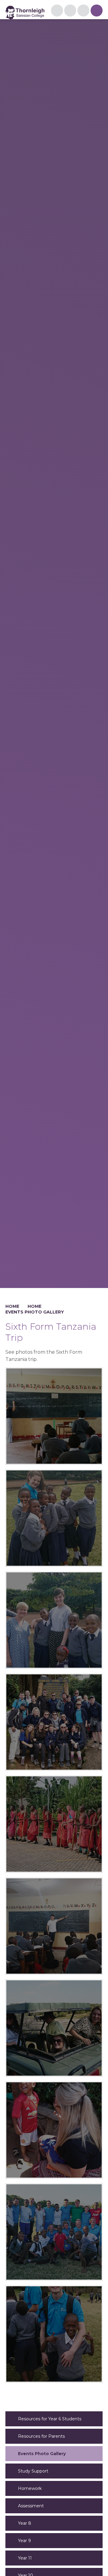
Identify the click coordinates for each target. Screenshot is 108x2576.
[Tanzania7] (54, 1620)
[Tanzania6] (54, 1722)
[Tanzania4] (54, 1926)
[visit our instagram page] (57, 10)
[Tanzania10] (54, 2334)
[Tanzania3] (54, 2028)
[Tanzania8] (54, 1518)
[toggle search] (97, 10)
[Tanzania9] (54, 1416)
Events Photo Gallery (35, 1312)
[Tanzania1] (54, 2232)
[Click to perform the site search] (83, 10)
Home (12, 1306)
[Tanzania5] (54, 1824)
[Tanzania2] (54, 2130)
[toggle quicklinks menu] (70, 10)
